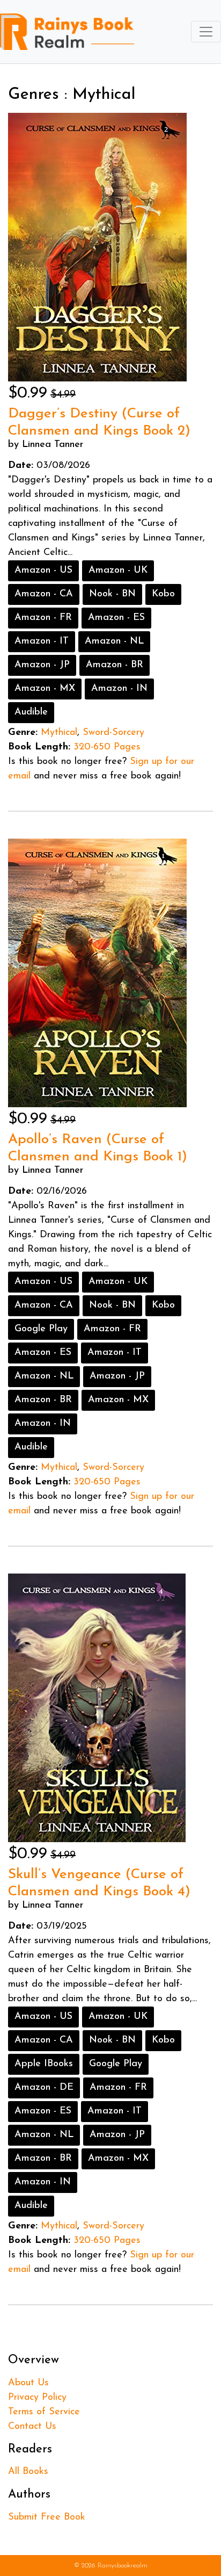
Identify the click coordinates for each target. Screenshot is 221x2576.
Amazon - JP (42, 665)
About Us (28, 2383)
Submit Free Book (47, 2517)
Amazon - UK (118, 571)
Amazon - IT (42, 641)
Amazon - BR (115, 665)
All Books (28, 2472)
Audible (31, 712)
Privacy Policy (37, 2398)
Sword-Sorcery (113, 733)
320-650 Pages (107, 747)
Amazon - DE (44, 2088)
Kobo (163, 594)
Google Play (41, 1329)
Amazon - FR (43, 618)
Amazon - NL (114, 641)
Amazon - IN (119, 689)
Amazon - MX (45, 689)
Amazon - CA (44, 594)
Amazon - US (43, 571)
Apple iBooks (44, 2064)
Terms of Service (44, 2412)
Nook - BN (112, 594)
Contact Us (32, 2427)
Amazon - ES (116, 618)
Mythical (59, 733)
